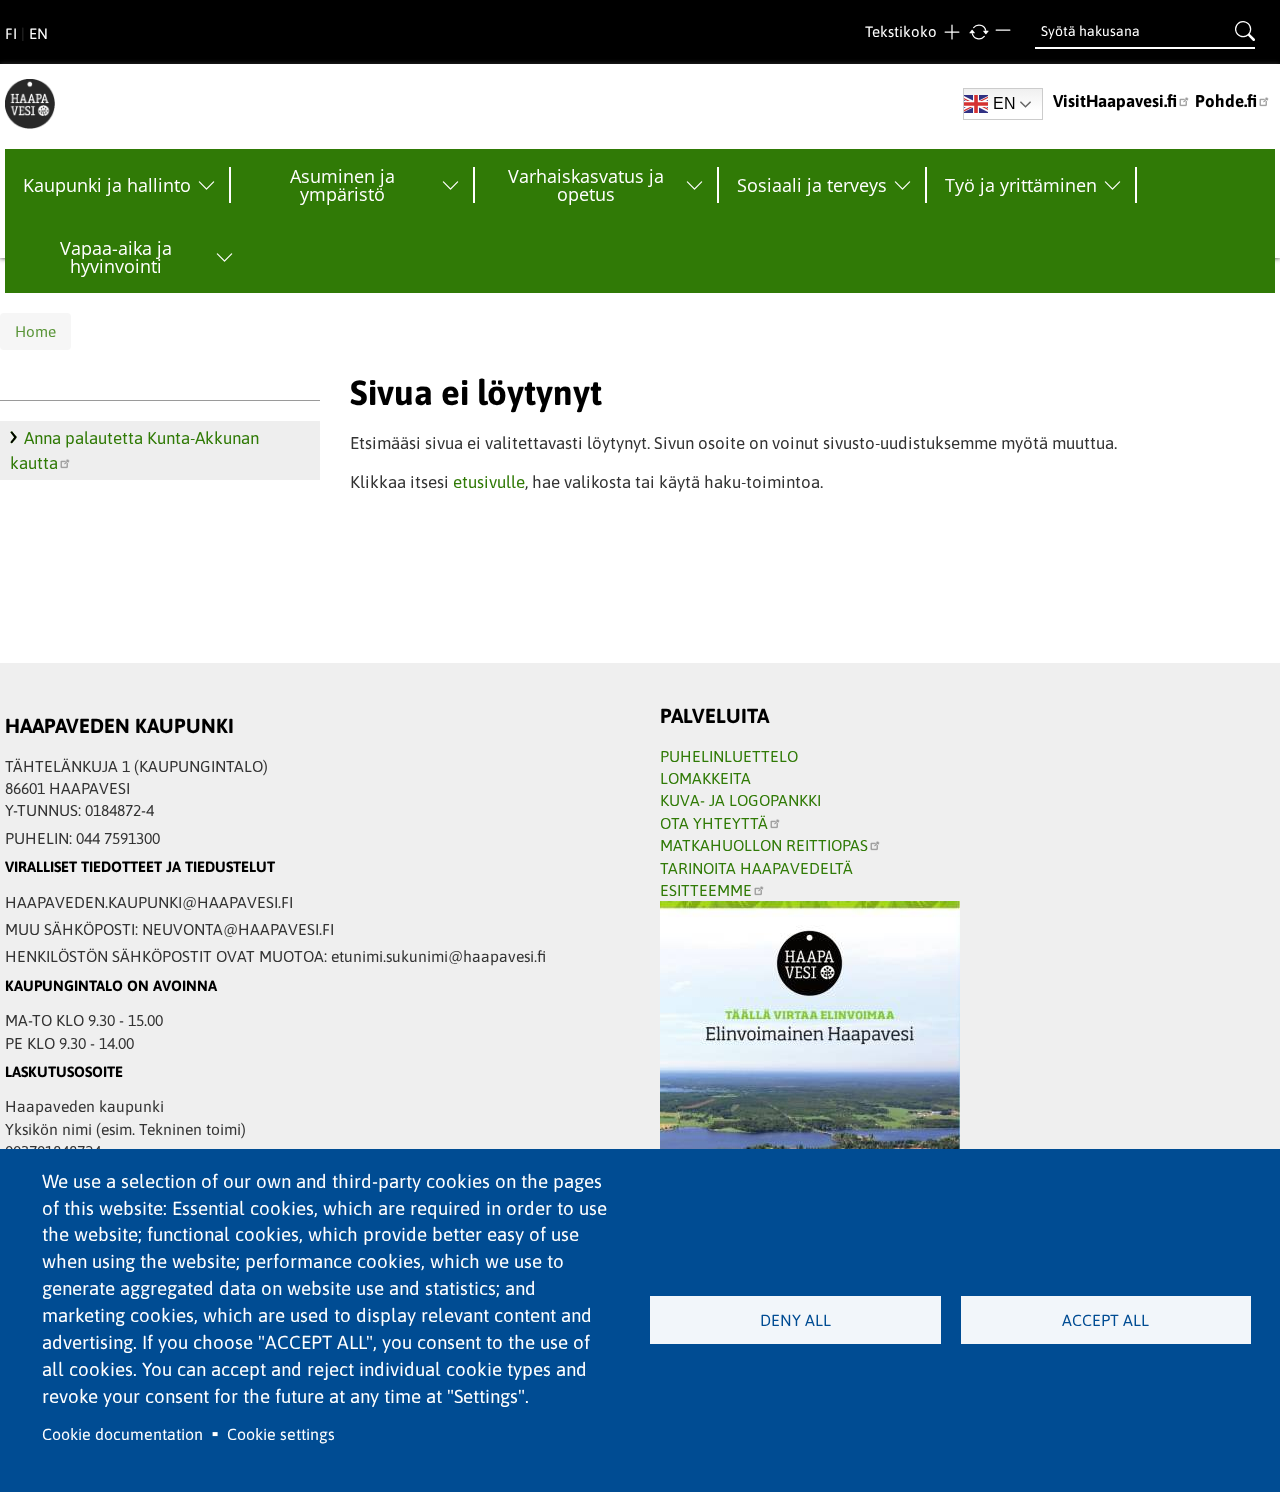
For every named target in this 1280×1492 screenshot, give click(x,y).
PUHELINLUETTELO (729, 756)
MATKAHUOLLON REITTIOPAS (764, 845)
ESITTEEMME (706, 890)
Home (35, 331)
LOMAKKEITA (705, 778)
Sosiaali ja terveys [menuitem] (812, 185)
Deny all (795, 1320)
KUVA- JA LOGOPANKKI (740, 800)
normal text (978, 32)
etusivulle (489, 482)
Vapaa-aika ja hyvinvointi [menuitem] (116, 257)
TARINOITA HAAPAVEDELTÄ (756, 868)
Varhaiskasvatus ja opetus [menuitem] (586, 185)
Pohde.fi (1226, 101)
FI (11, 33)
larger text (951, 32)
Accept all (1105, 1320)
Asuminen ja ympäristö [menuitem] (342, 185)
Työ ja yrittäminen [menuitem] (1021, 185)
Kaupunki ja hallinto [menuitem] (107, 185)
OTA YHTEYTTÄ (714, 823)
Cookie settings (281, 1434)
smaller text (1005, 32)
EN (38, 33)
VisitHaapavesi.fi (1115, 101)
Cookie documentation (122, 1434)
